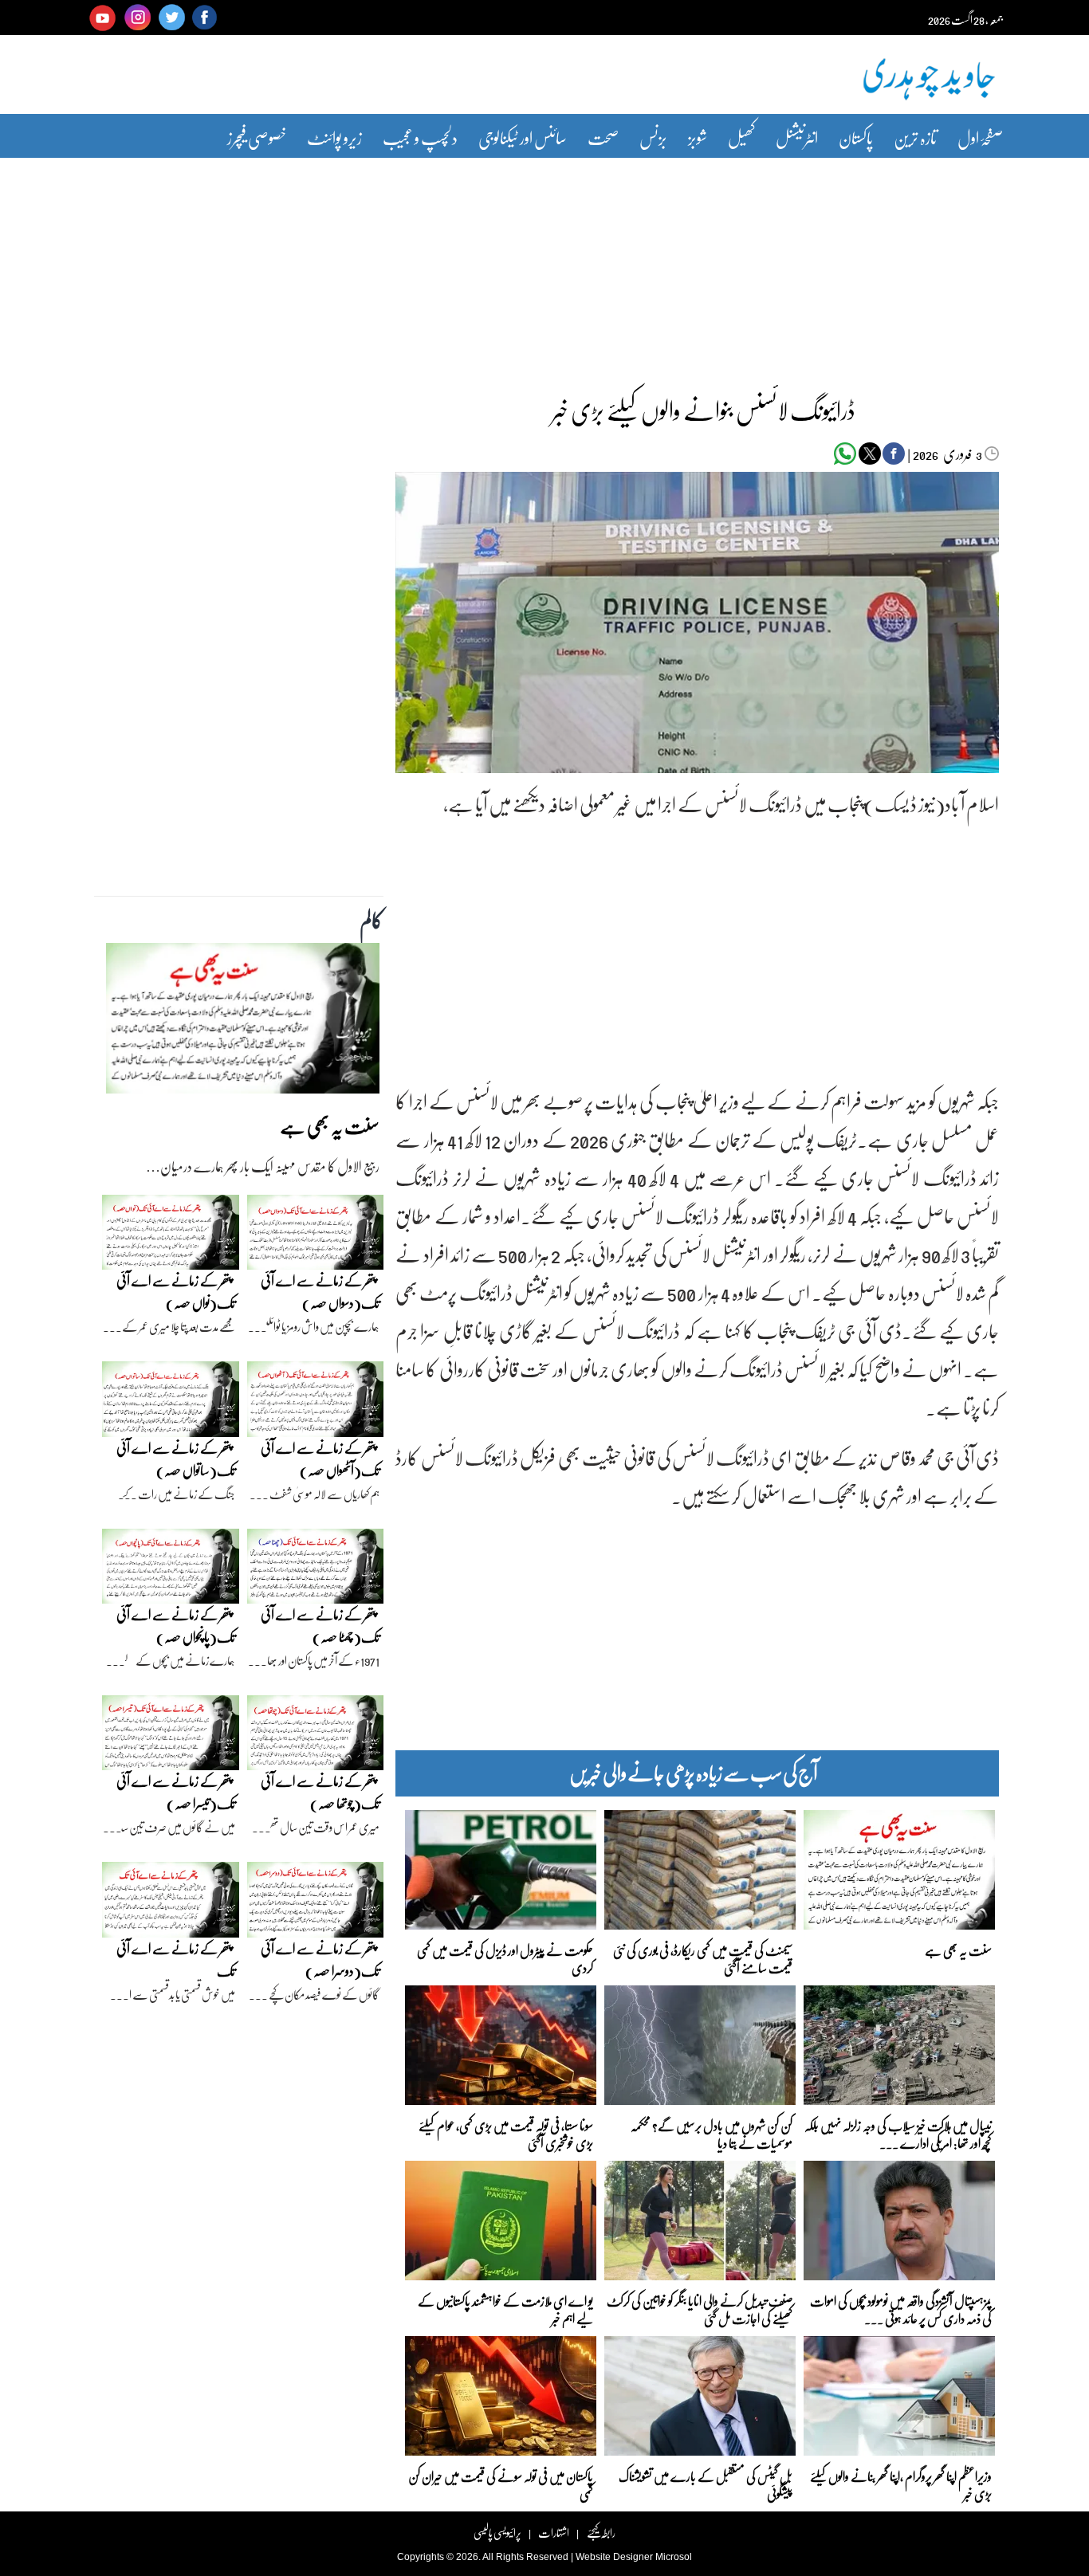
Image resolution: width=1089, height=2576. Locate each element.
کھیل (741, 137)
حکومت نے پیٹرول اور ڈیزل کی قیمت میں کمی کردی (505, 1958)
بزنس (653, 137)
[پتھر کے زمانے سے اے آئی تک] (171, 1904)
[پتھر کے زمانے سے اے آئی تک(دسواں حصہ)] (316, 1236)
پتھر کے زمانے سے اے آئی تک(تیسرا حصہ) (176, 1792)
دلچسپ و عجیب (420, 137)
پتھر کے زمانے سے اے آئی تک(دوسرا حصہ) (320, 1959)
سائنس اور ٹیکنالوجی (523, 137)
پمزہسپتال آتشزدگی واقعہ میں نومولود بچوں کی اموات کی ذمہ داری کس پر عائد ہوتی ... (901, 2309)
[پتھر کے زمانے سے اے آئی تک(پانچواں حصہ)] (171, 1570)
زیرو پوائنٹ (334, 137)
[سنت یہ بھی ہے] (243, 1023)
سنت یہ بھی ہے (958, 1950)
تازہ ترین (915, 137)
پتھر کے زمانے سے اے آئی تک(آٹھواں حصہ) (320, 1459)
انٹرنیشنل (797, 137)
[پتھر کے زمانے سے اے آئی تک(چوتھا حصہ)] (316, 1737)
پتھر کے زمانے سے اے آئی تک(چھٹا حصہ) (320, 1626)
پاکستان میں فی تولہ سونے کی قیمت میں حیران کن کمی (501, 2484)
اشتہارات (554, 2533)
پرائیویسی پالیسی (497, 2533)
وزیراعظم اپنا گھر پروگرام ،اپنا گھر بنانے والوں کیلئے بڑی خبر (901, 2484)
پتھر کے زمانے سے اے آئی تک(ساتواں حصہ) (176, 1459)
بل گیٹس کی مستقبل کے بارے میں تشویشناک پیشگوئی (706, 2484)
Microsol (674, 2557)
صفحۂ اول (980, 137)
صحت (603, 137)
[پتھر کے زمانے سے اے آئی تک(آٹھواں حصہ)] (316, 1403)
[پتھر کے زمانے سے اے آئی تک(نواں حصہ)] (171, 1236)
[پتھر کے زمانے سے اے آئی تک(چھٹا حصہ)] (316, 1570)
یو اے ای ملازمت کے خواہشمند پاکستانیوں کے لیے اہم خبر (505, 2309)
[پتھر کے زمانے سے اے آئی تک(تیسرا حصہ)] (171, 1737)
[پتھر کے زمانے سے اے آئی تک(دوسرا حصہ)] (316, 1904)
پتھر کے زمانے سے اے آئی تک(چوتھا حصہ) (320, 1792)
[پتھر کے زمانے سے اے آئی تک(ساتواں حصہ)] (171, 1403)
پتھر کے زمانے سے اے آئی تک (176, 1959)
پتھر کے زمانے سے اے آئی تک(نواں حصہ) (176, 1292)
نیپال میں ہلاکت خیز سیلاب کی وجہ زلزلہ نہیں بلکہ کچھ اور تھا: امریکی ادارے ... (898, 2133)
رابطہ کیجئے (601, 2533)
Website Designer (614, 2557)
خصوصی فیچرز (257, 137)
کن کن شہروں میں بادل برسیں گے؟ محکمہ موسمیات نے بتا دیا (712, 2133)
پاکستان (856, 137)
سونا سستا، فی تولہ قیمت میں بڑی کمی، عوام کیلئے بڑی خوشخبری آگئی (506, 2133)
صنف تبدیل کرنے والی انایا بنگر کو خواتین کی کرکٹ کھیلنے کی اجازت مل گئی (700, 2309)
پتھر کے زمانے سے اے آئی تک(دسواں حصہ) (320, 1292)
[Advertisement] (544, 265)
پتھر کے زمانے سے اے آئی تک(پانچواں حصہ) (176, 1626)
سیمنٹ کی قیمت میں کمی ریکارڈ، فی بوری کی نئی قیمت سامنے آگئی (703, 1958)
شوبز (698, 137)
